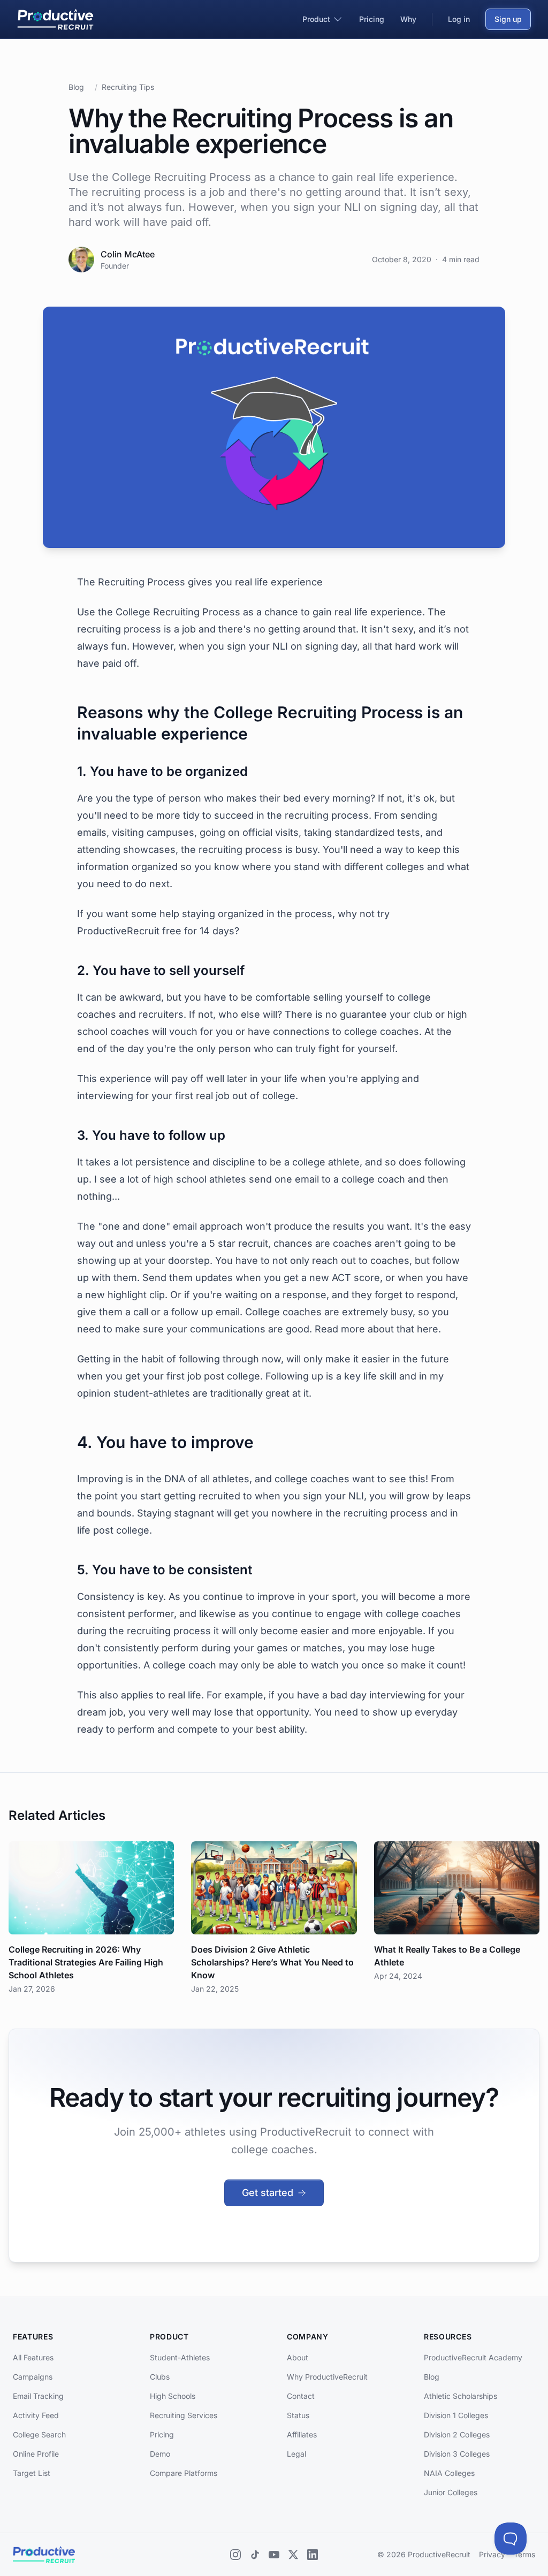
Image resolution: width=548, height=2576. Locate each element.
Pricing (162, 2434)
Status (298, 2415)
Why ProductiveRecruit (327, 2377)
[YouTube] (274, 2555)
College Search (39, 2434)
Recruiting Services (184, 2415)
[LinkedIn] (313, 2555)
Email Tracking (38, 2396)
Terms (524, 2554)
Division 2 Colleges (457, 2434)
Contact (301, 2396)
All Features (33, 2357)
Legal (296, 2454)
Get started (268, 2193)
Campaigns (33, 2377)
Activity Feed (36, 2415)
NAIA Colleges (449, 2473)
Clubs (160, 2377)
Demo (160, 2454)
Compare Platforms (184, 2473)
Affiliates (302, 2434)
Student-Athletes (180, 2357)
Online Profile (36, 2454)
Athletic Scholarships (461, 2396)
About (298, 2357)
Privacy (492, 2554)
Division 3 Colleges (457, 2454)
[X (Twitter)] (293, 2555)
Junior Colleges (451, 2492)
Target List (32, 2473)
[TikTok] (255, 2555)
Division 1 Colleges (456, 2415)
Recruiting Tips (128, 87)
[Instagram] (235, 2555)
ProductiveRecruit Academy (473, 2357)
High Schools (173, 2396)
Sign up (508, 19)
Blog (76, 87)
